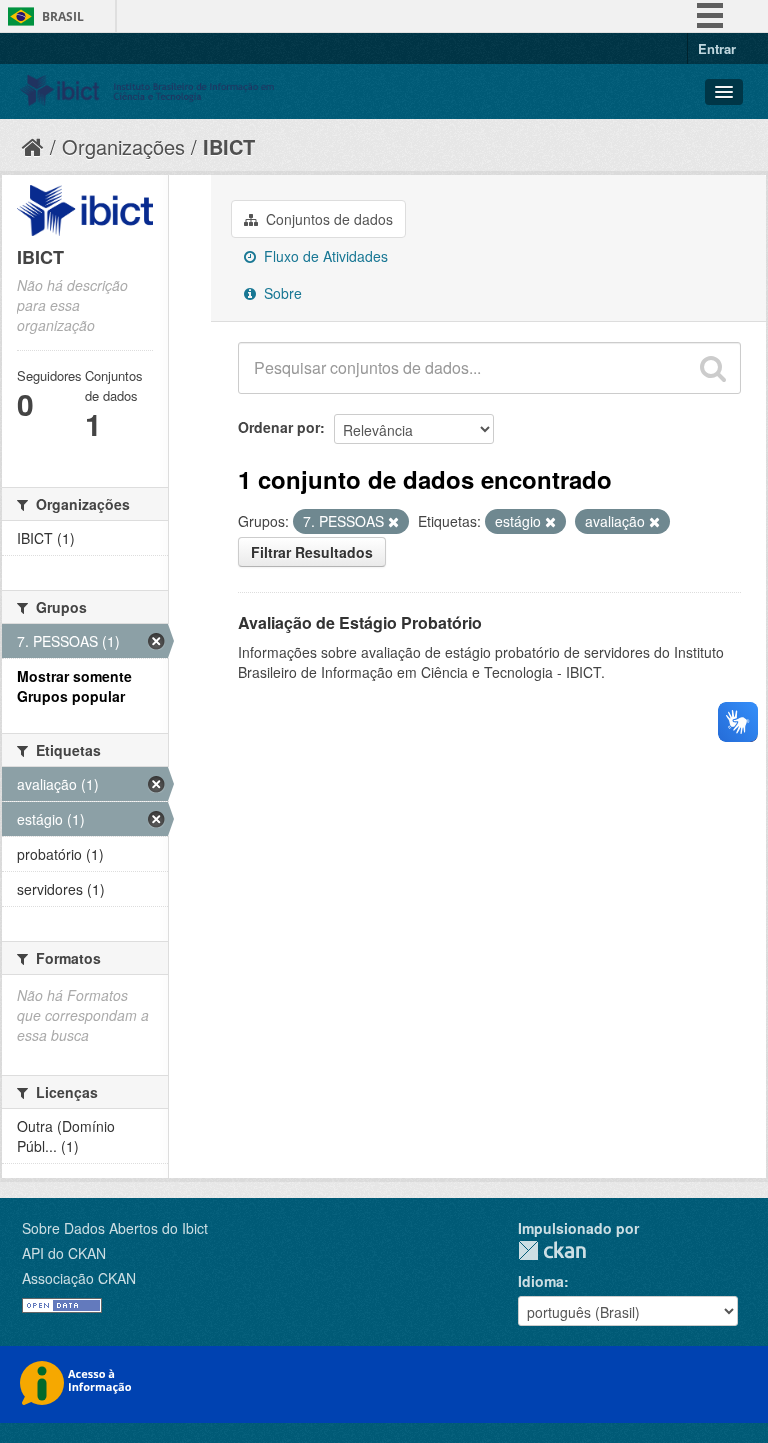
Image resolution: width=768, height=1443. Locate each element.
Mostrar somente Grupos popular (74, 686)
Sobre (281, 293)
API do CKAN (64, 1253)
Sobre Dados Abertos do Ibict (115, 1228)
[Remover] (393, 522)
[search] (713, 368)
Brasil (63, 16)
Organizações (123, 146)
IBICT (229, 146)
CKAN (552, 1250)
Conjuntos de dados (327, 219)
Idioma (541, 1281)
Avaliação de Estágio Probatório (360, 622)
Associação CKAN (79, 1278)
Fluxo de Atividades (324, 256)
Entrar (717, 48)
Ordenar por (279, 427)
